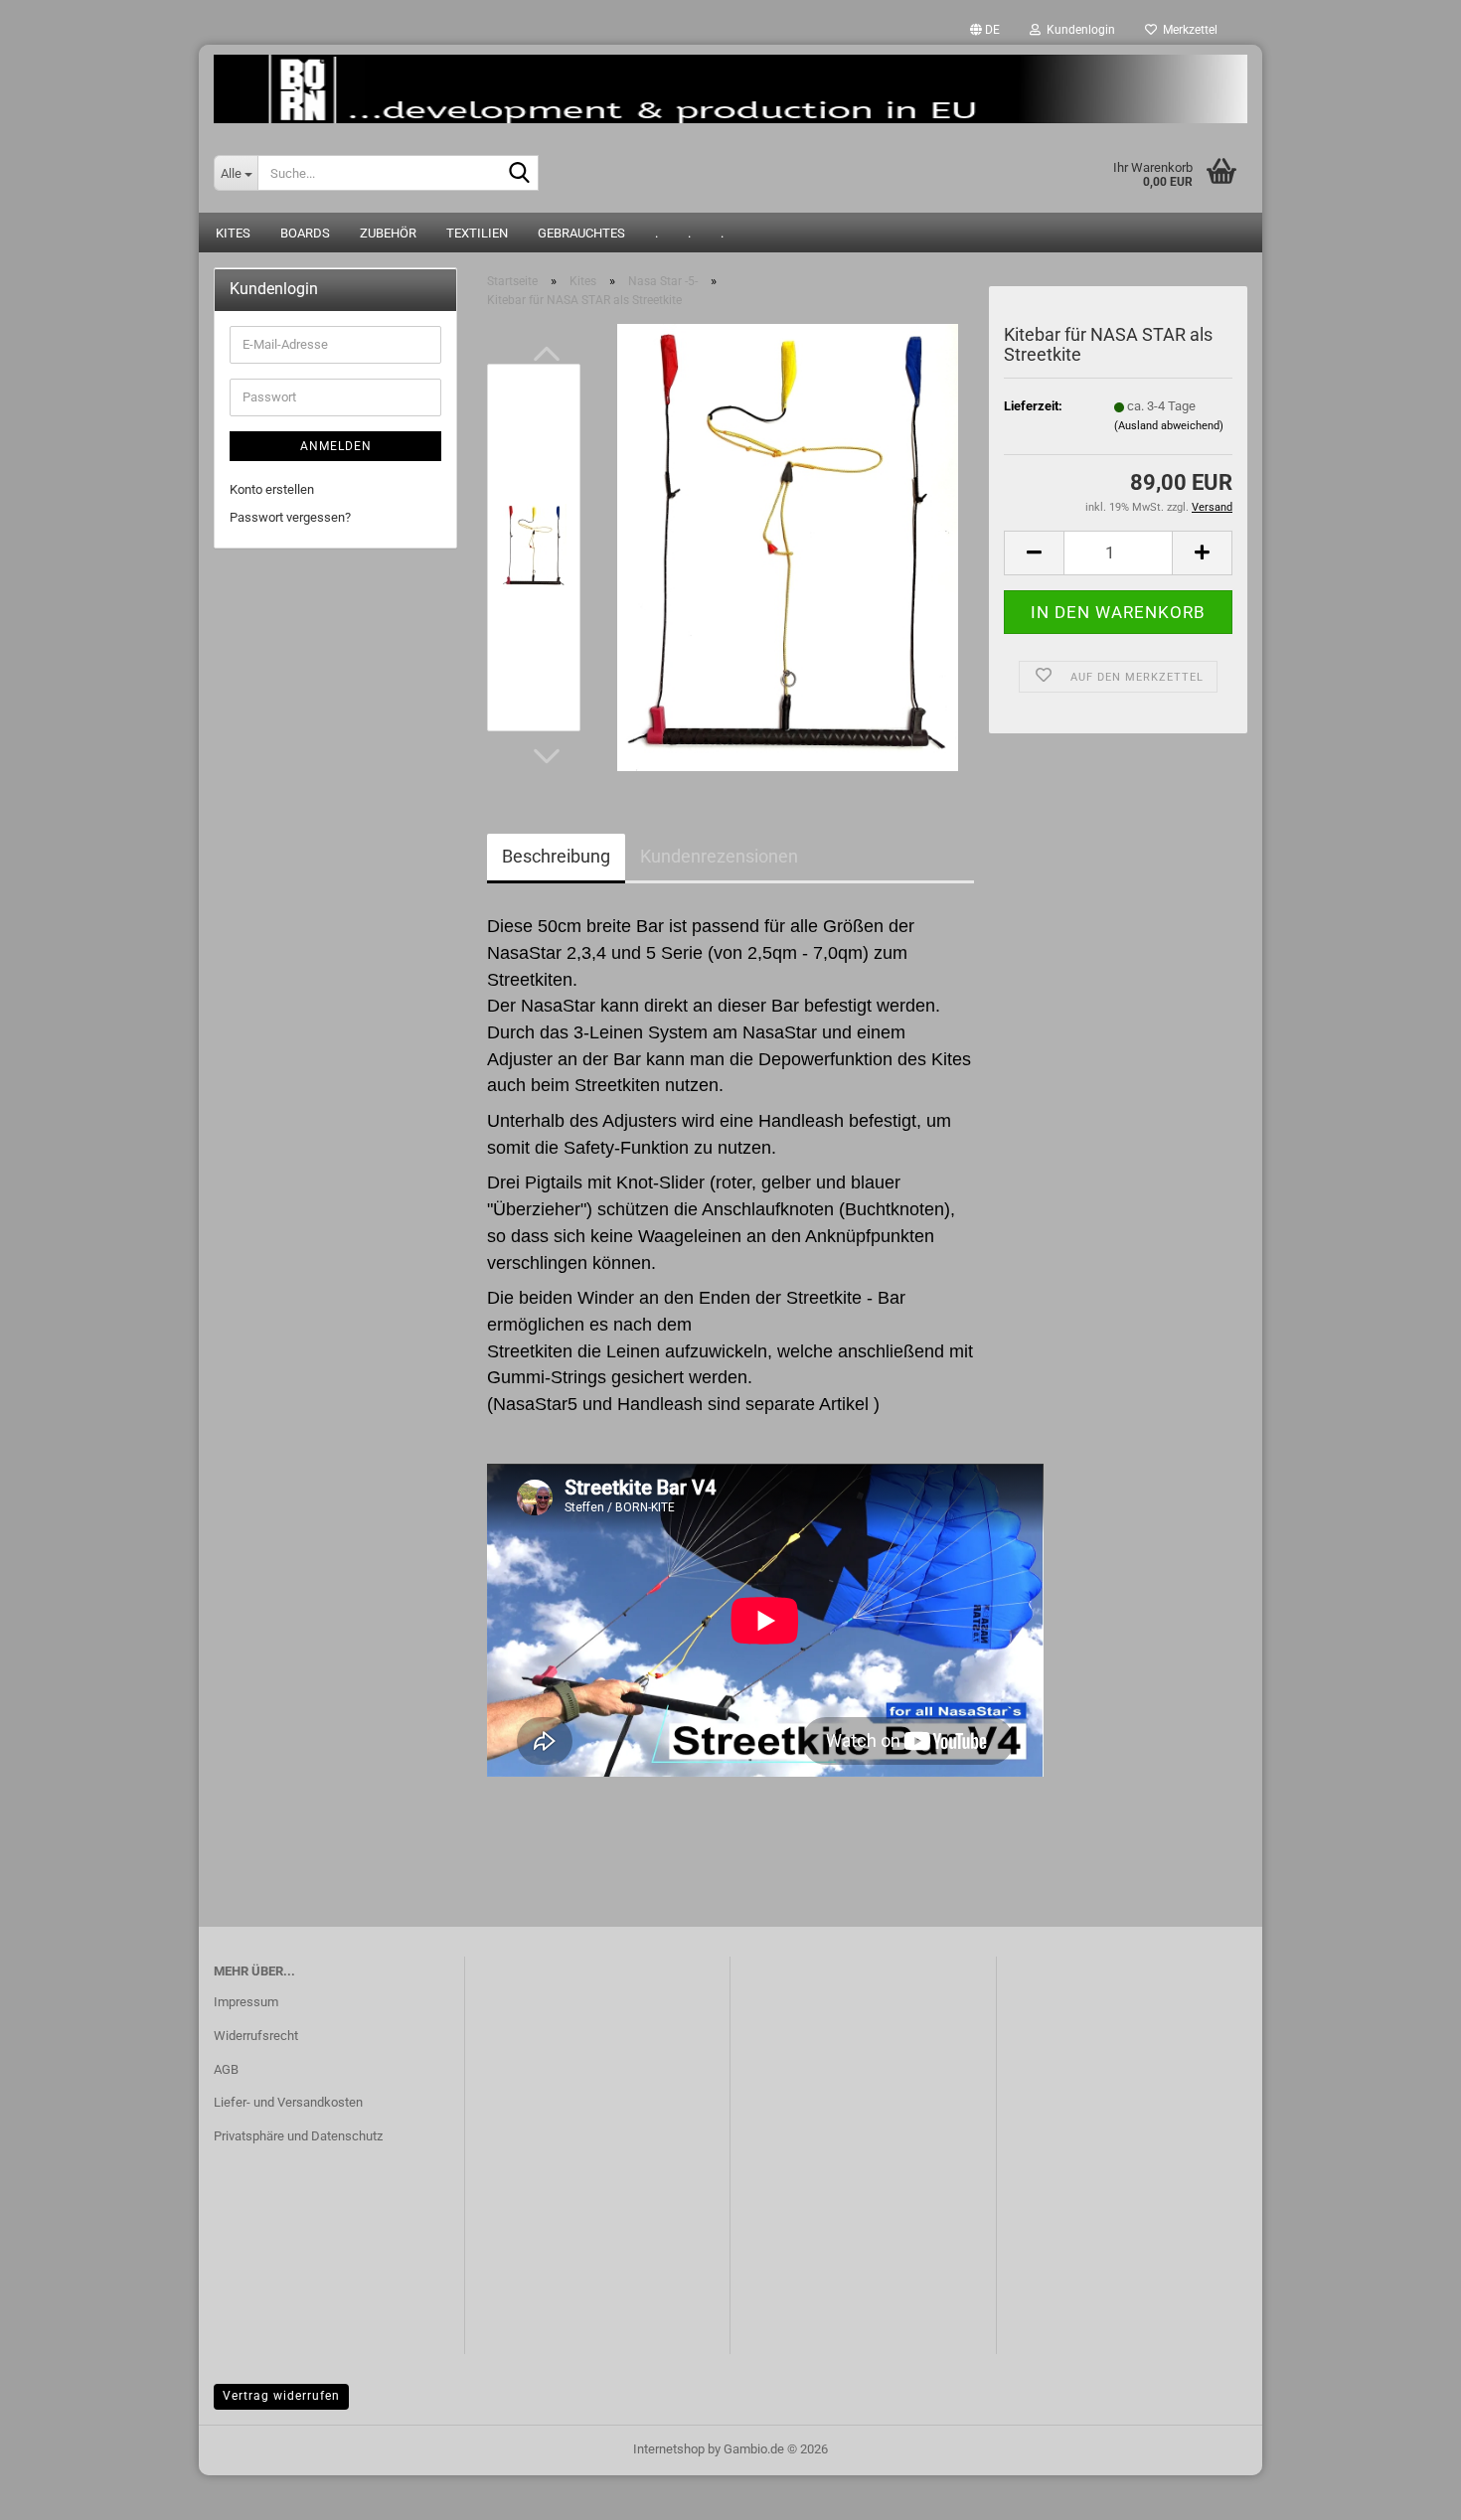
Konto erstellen (272, 489)
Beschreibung (556, 856)
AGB (226, 2069)
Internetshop (669, 2449)
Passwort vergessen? (290, 517)
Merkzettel (1187, 30)
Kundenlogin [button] (1078, 30)
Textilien (477, 233)
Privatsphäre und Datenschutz (298, 2136)
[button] (985, 30)
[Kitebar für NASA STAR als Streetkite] (788, 547)
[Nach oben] (1406, 2490)
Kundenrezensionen (719, 856)
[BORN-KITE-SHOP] (730, 89)
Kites (233, 233)
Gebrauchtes (581, 233)
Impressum (246, 2002)
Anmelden (336, 446)
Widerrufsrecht (256, 2036)
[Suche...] (520, 174)
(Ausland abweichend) (1169, 426)
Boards (305, 233)
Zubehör (388, 233)
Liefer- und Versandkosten (288, 2102)
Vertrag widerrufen (281, 2396)
